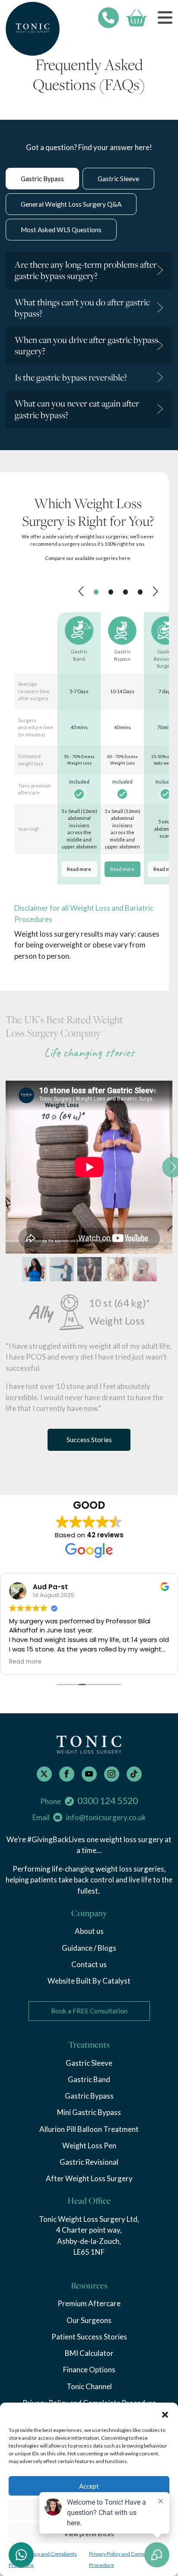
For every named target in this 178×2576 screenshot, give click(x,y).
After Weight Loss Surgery (89, 2178)
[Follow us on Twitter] (44, 1774)
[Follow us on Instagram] (112, 1774)
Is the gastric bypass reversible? (71, 377)
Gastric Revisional (89, 2162)
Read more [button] (25, 1662)
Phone (89, 1801)
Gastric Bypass (89, 2096)
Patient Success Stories (89, 2337)
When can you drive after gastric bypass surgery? (86, 346)
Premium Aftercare (89, 2303)
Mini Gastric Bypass (89, 2112)
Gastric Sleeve (89, 2063)
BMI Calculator (89, 2353)
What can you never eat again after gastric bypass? (77, 409)
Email (89, 1817)
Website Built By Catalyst (89, 1981)
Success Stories (89, 1439)
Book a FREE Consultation (89, 2011)
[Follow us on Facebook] (67, 1774)
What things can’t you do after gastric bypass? (82, 308)
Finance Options (89, 2370)
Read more (79, 869)
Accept (89, 2486)
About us (89, 1931)
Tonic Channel (89, 2386)
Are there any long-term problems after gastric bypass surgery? (86, 270)
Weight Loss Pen (89, 2146)
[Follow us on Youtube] (89, 1774)
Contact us (89, 1964)
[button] (165, 2413)
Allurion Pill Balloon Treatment (89, 2129)
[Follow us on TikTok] (134, 1774)
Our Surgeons (89, 2320)
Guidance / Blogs (89, 1948)
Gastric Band (89, 2079)
